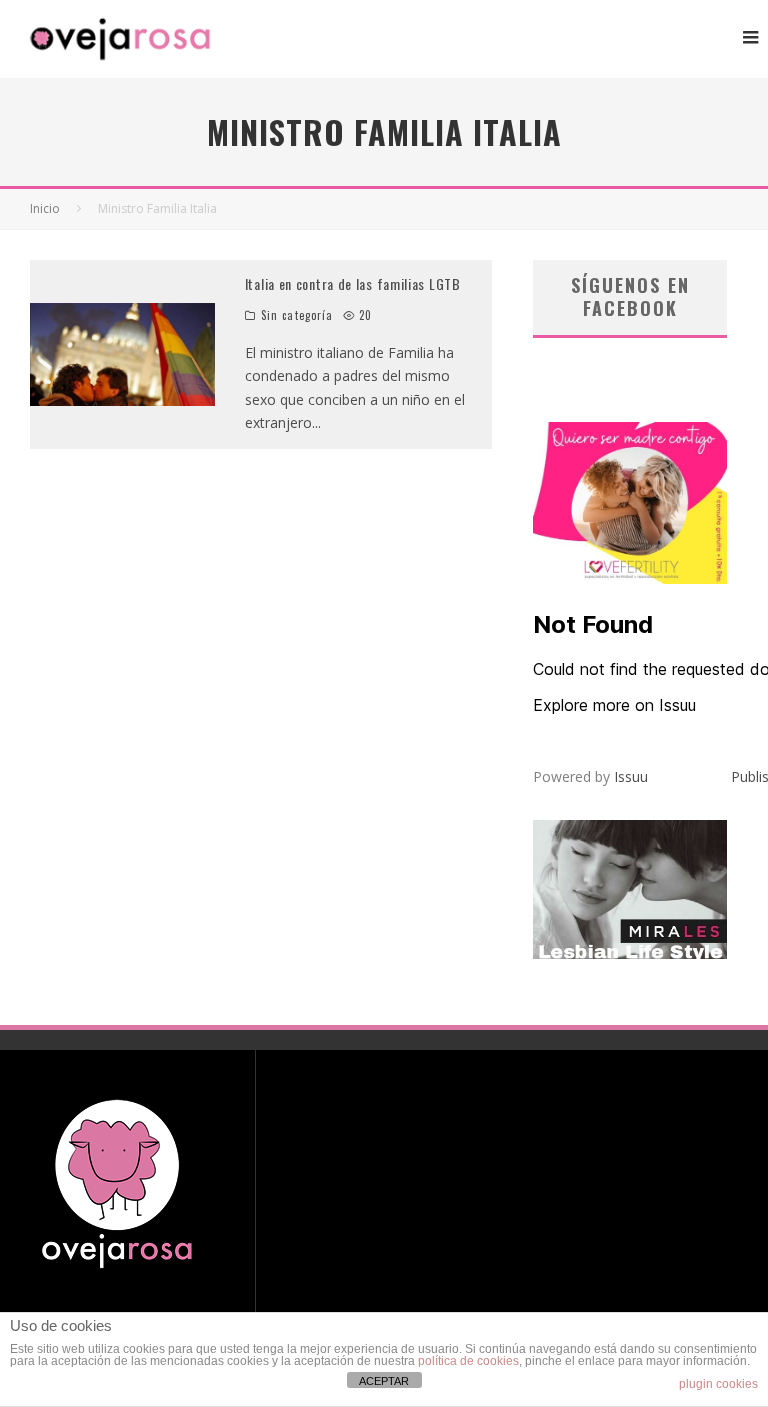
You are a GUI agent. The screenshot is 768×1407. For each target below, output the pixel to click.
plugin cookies (718, 1384)
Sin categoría (297, 315)
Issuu (631, 776)
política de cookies (468, 1361)
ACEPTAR (384, 1381)
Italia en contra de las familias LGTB (353, 283)
